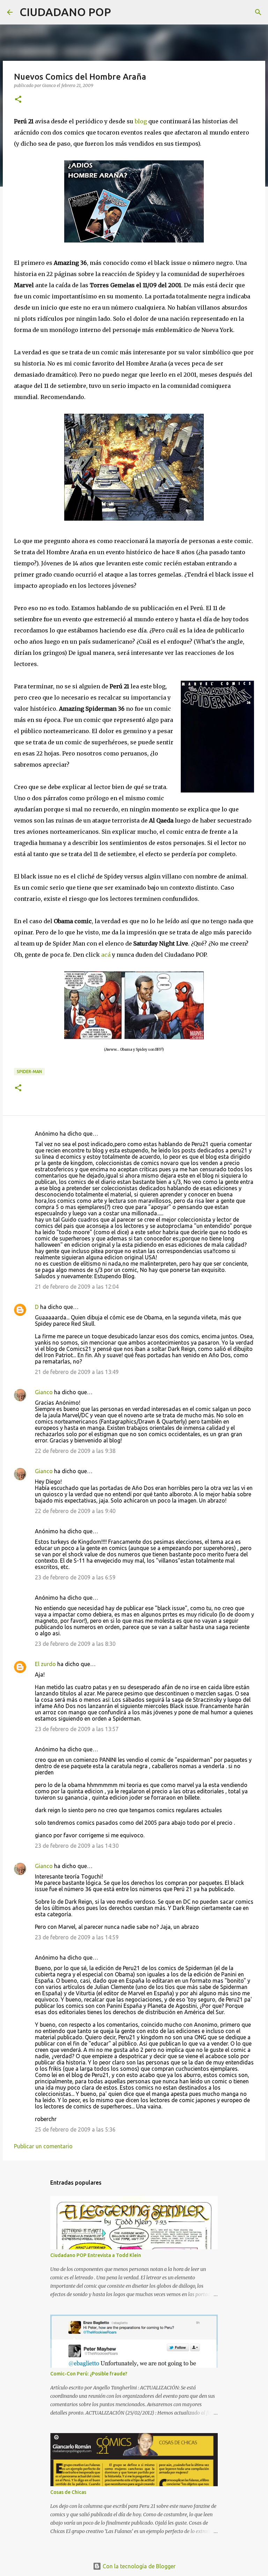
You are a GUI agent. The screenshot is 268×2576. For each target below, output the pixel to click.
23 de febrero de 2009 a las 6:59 (75, 1577)
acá (107, 955)
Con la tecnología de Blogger (138, 2566)
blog (142, 121)
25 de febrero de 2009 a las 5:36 (75, 2129)
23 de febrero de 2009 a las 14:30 (77, 1846)
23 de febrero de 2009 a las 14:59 (77, 1937)
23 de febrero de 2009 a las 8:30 (75, 1644)
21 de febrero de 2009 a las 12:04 (77, 1287)
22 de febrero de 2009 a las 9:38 (75, 1451)
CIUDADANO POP (65, 12)
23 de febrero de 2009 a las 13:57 (77, 1729)
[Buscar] (121, 12)
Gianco (44, 1392)
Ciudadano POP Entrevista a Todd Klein (96, 2255)
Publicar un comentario (43, 2146)
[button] (18, 100)
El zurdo (45, 1664)
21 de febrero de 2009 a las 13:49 (77, 1372)
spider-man (29, 1072)
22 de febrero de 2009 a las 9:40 (75, 1511)
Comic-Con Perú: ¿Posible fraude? (89, 2374)
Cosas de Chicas (68, 2492)
